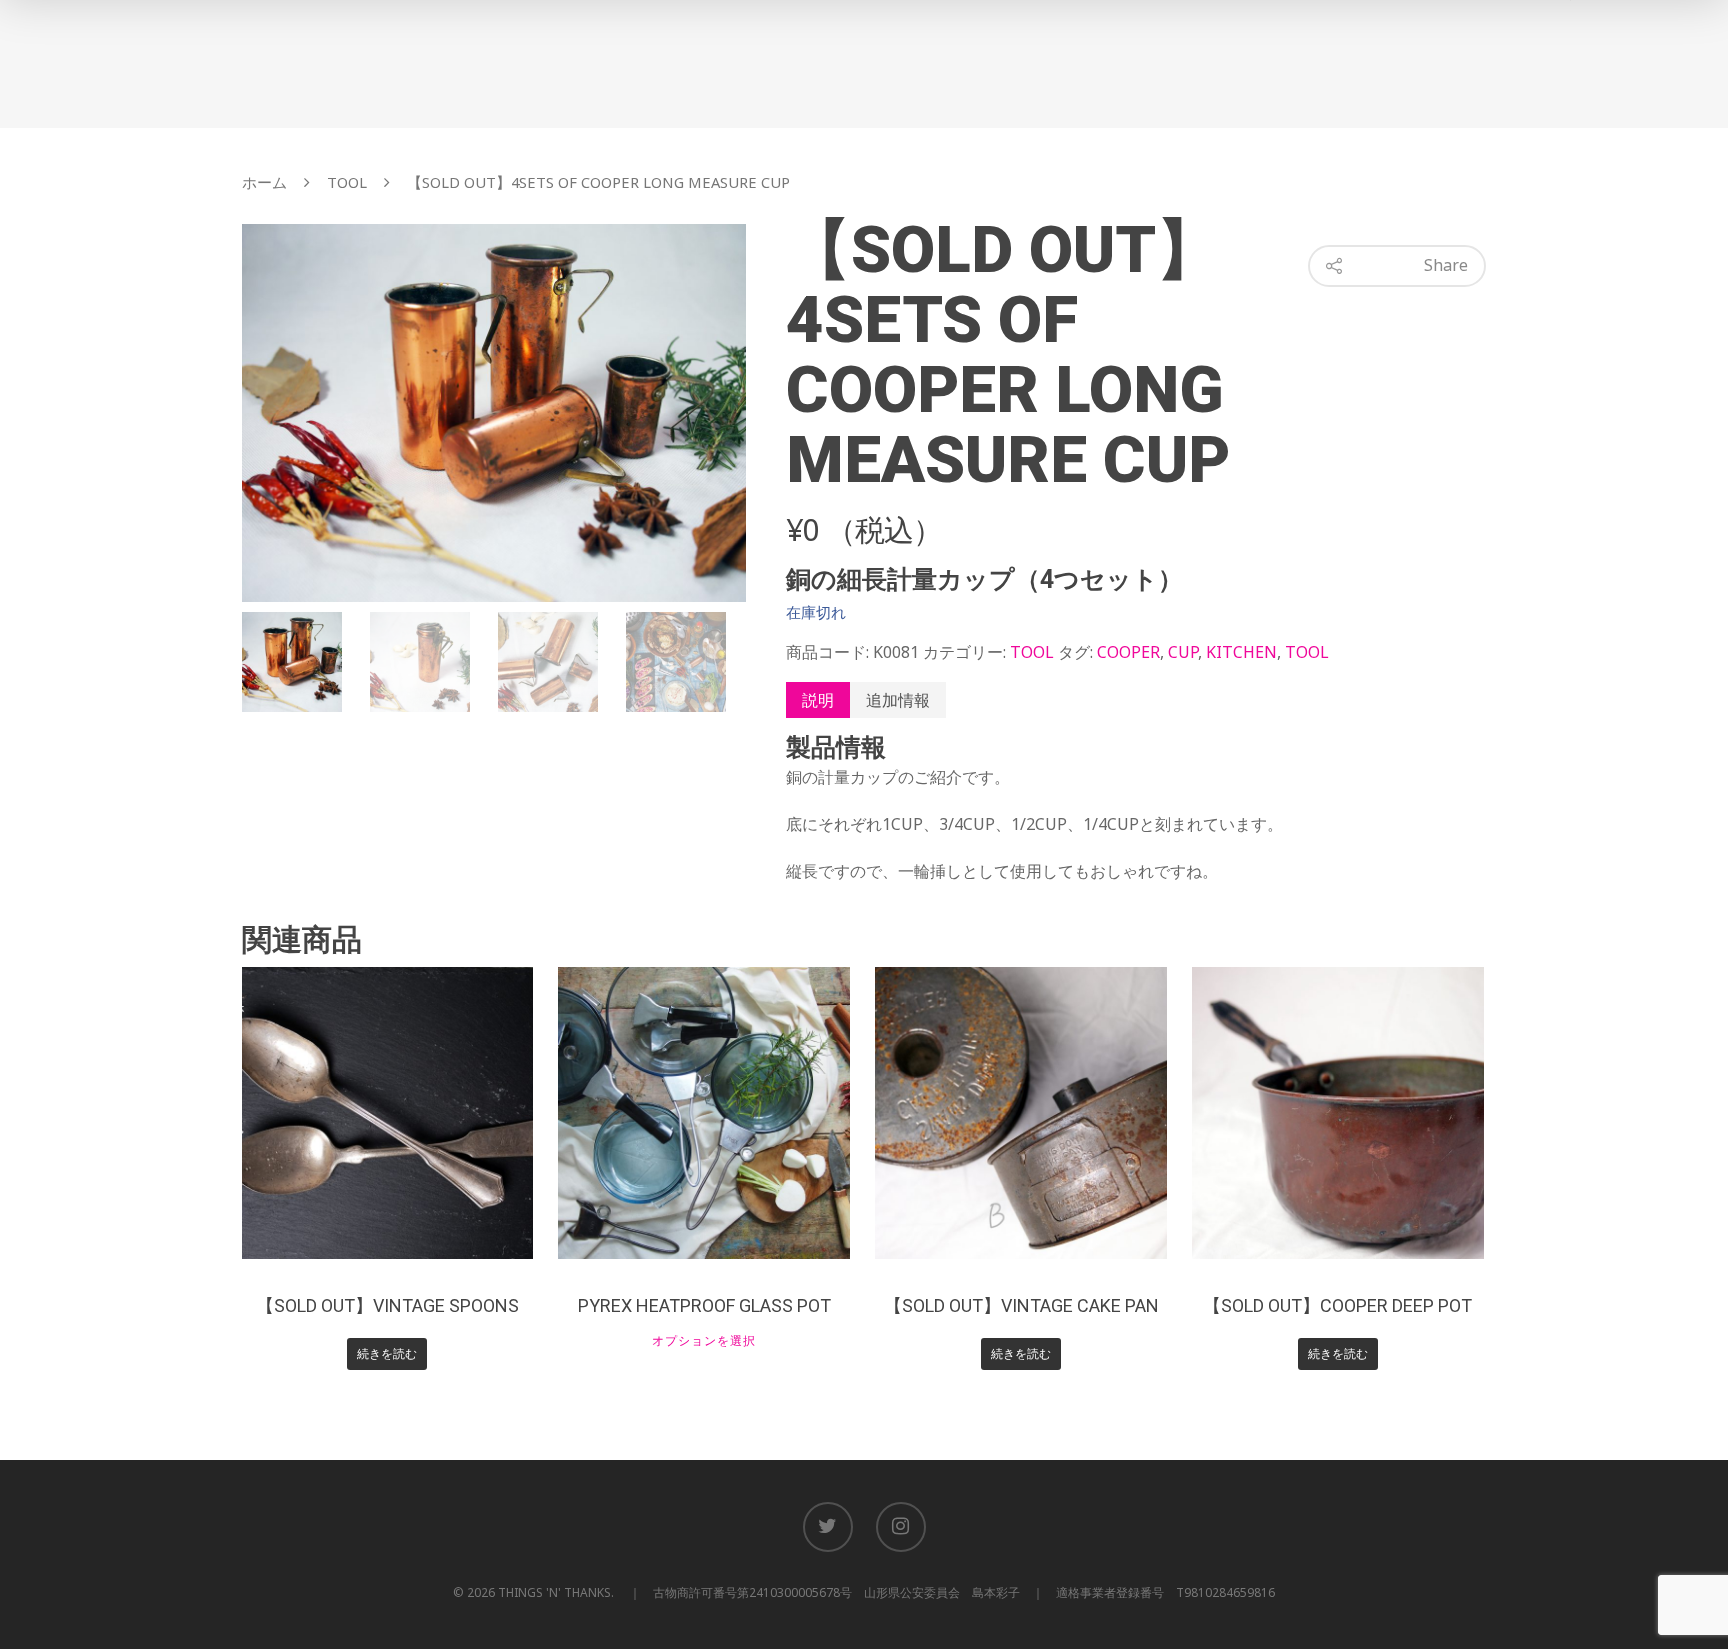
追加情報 (898, 700)
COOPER (1128, 652)
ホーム (264, 182)
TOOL (347, 182)
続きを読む (387, 1353)
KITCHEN (1241, 652)
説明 (818, 700)
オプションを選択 (704, 1341)
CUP (1183, 652)
